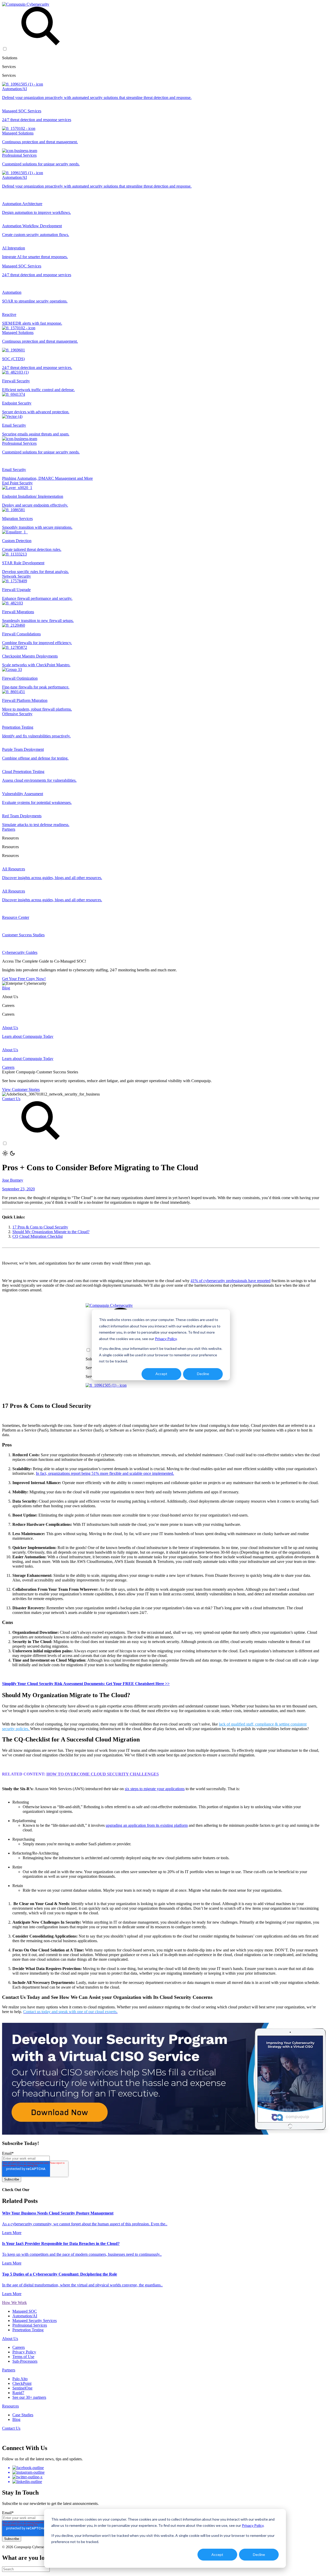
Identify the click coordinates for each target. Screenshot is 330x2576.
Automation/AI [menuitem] (25, 2316)
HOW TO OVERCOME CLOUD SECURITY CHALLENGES (103, 1774)
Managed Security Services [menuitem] (35, 2321)
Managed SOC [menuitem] (25, 2311)
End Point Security (17, 483)
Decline (259, 2554)
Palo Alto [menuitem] (20, 2379)
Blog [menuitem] (16, 2419)
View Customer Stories (21, 1089)
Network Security (16, 576)
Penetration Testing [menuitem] (28, 2330)
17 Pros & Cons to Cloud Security (40, 1227)
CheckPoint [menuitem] (22, 2383)
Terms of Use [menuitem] (23, 2357)
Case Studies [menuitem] (23, 2415)
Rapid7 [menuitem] (18, 2393)
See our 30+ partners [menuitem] (29, 2397)
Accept (217, 2554)
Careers (8, 1067)
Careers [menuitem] (19, 2347)
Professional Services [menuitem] (30, 2325)
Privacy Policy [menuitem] (24, 2352)
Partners (9, 829)
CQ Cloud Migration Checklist (38, 1236)
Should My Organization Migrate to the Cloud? (51, 1232)
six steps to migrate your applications (155, 1789)
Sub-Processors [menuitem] (25, 2361)
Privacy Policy (253, 2525)
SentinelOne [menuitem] (22, 2388)
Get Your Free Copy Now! (24, 979)
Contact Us (11, 1099)
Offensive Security (17, 714)
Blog (6, 988)
